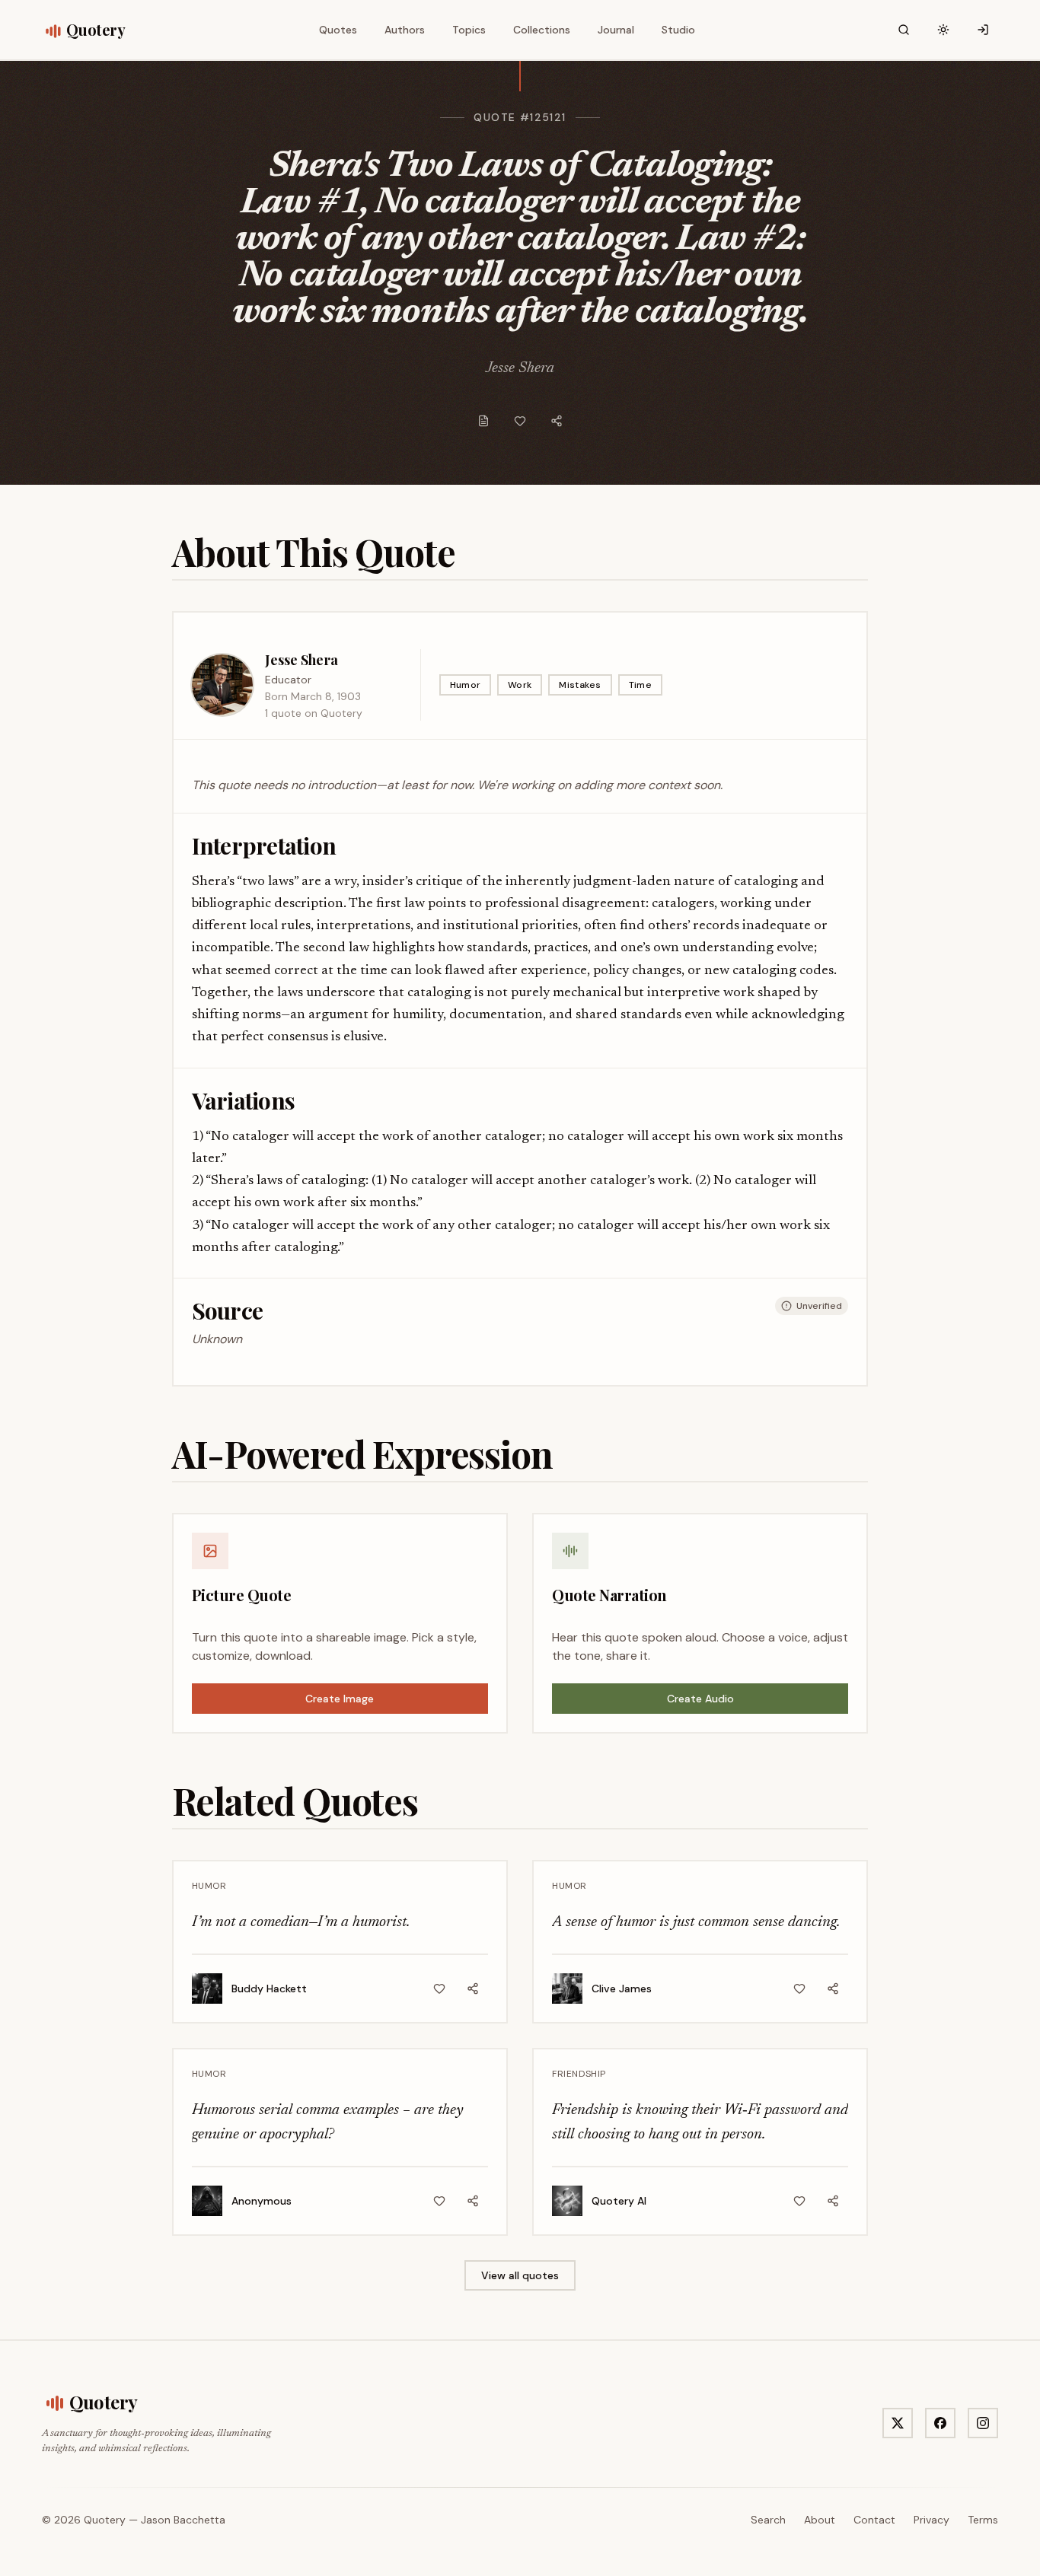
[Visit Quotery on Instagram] (983, 2423)
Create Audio (700, 1699)
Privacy (932, 2520)
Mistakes (580, 685)
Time (640, 685)
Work (520, 685)
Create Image (340, 1699)
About (820, 2520)
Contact (874, 2520)
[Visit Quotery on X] (898, 2423)
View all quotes (520, 2275)
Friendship (579, 2074)
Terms (983, 2520)
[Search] (904, 30)
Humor (466, 685)
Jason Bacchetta (183, 2520)
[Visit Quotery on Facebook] (940, 2423)
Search (768, 2520)
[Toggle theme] (943, 30)
